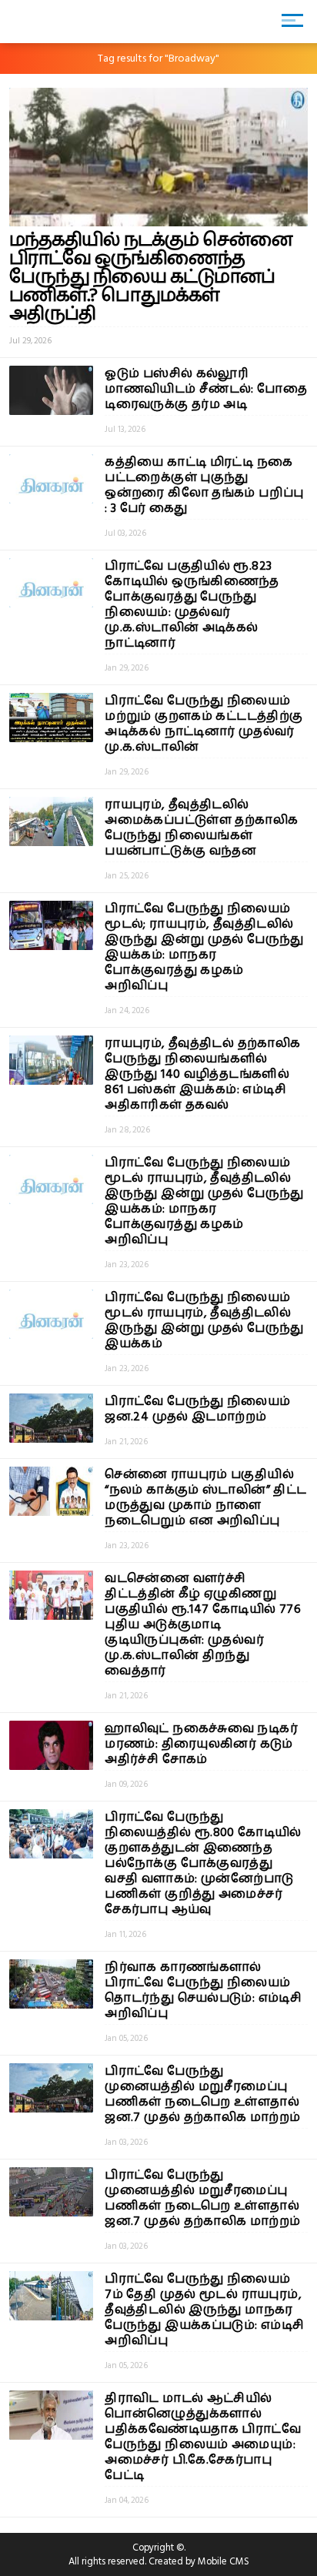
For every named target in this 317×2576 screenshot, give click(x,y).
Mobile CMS (224, 2561)
